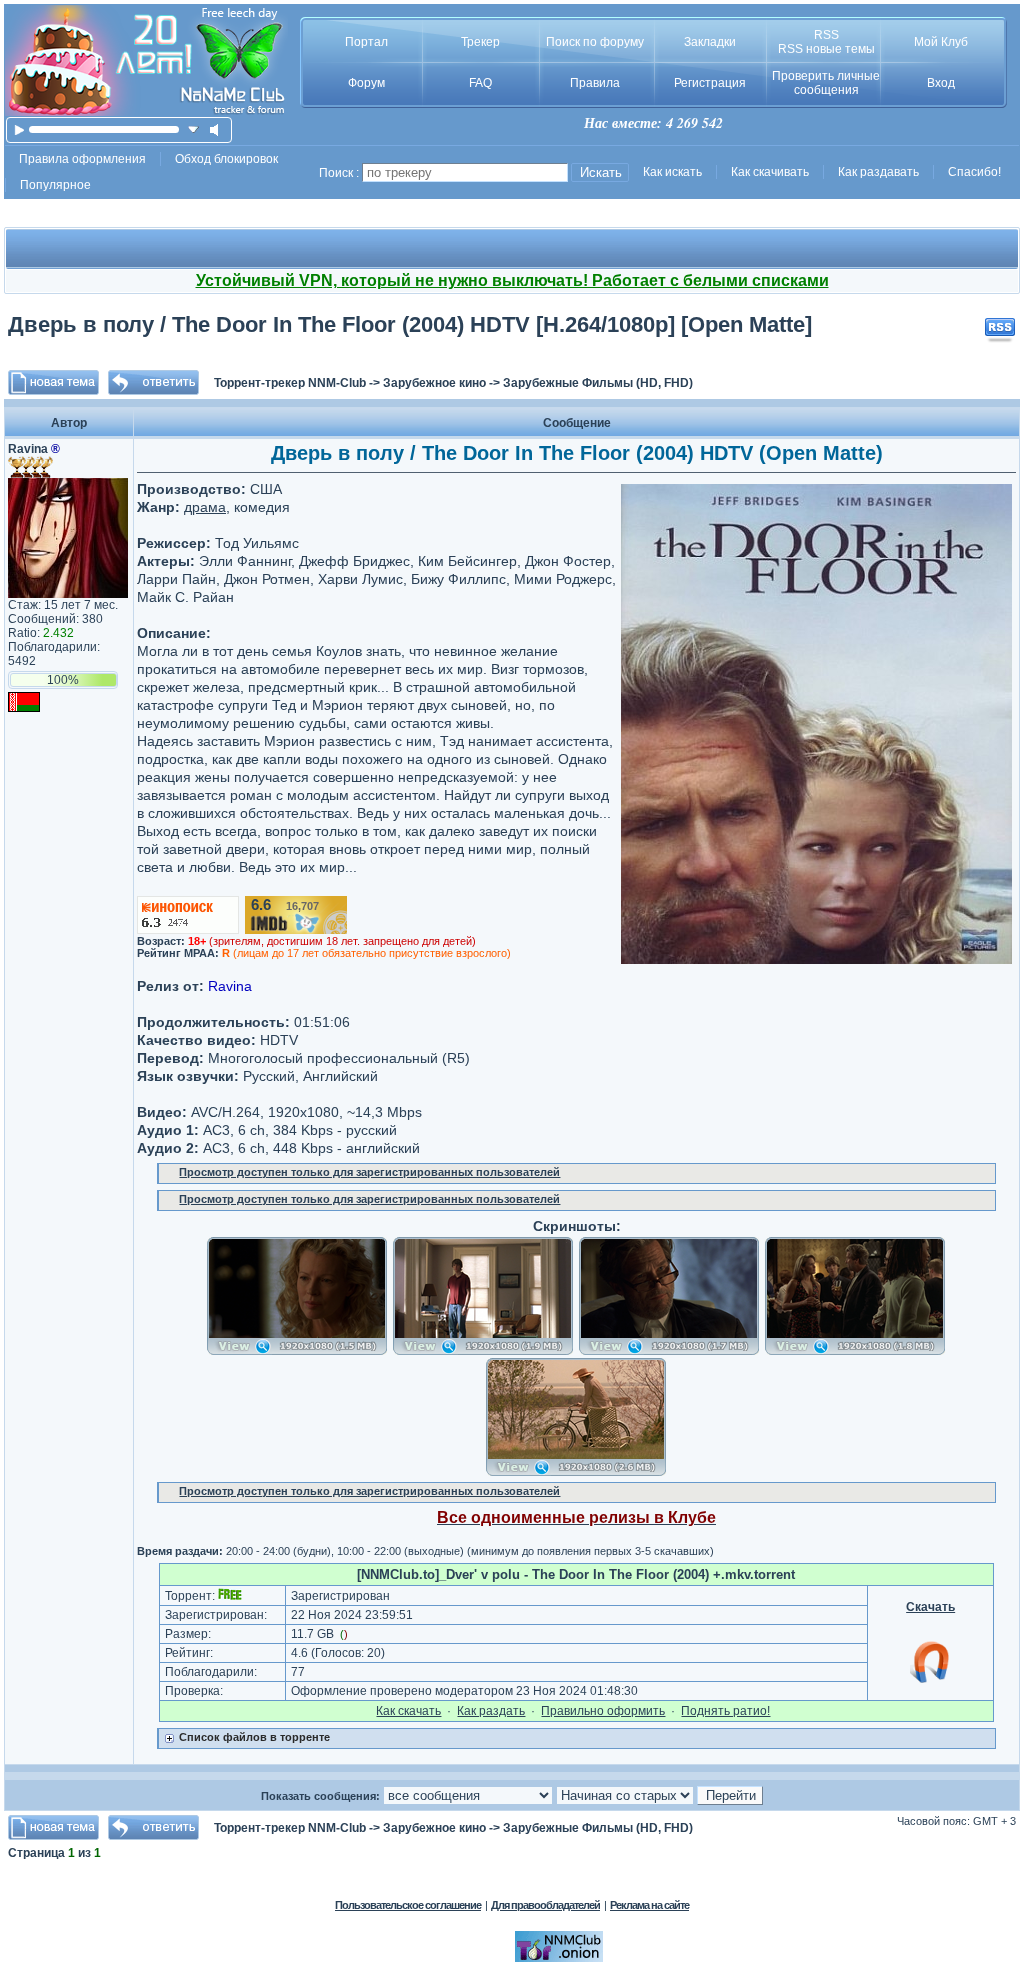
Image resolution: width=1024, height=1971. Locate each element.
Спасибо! (974, 172)
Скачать (930, 1607)
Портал (366, 42)
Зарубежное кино (434, 383)
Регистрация (710, 83)
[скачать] (193, 129)
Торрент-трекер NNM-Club (290, 383)
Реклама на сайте (649, 1905)
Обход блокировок (226, 159)
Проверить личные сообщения (826, 83)
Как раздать (491, 1711)
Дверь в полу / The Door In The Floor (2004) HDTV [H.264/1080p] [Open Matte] (410, 324)
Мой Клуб (941, 42)
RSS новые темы (826, 49)
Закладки (710, 42)
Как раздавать (878, 172)
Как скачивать (770, 172)
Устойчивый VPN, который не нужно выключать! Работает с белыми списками (512, 280)
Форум (366, 83)
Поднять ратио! (725, 1711)
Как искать (672, 172)
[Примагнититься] (931, 1682)
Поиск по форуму (595, 42)
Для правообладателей (545, 1905)
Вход (941, 83)
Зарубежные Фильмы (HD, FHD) (598, 383)
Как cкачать (408, 1711)
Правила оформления (82, 159)
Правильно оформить (603, 1711)
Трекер (480, 42)
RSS (826, 35)
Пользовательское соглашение (408, 1905)
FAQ (480, 83)
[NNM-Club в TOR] (559, 1958)
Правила (595, 83)
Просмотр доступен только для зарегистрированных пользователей (369, 1172)
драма (205, 507)
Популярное (55, 185)
